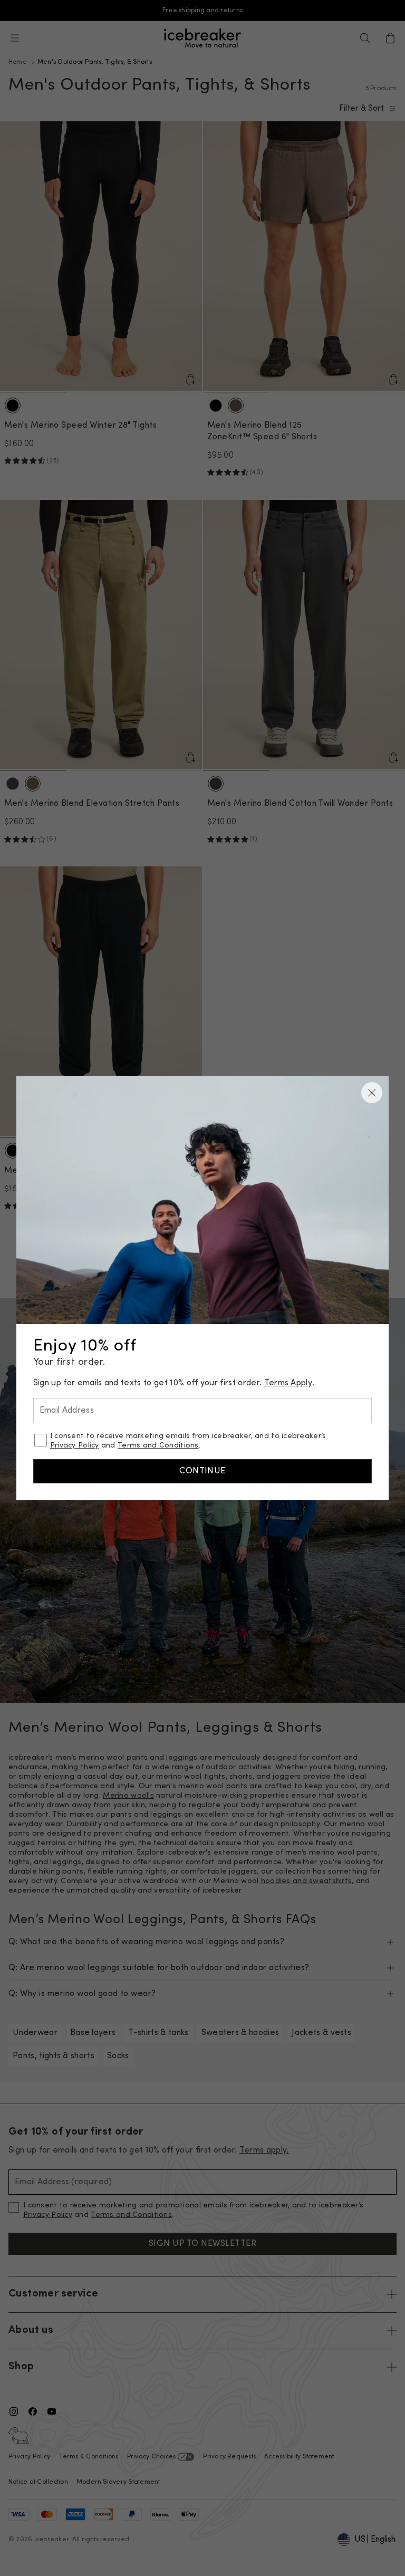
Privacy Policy (75, 1446)
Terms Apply (288, 1383)
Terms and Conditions (158, 1446)
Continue (202, 1471)
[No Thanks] (372, 1093)
